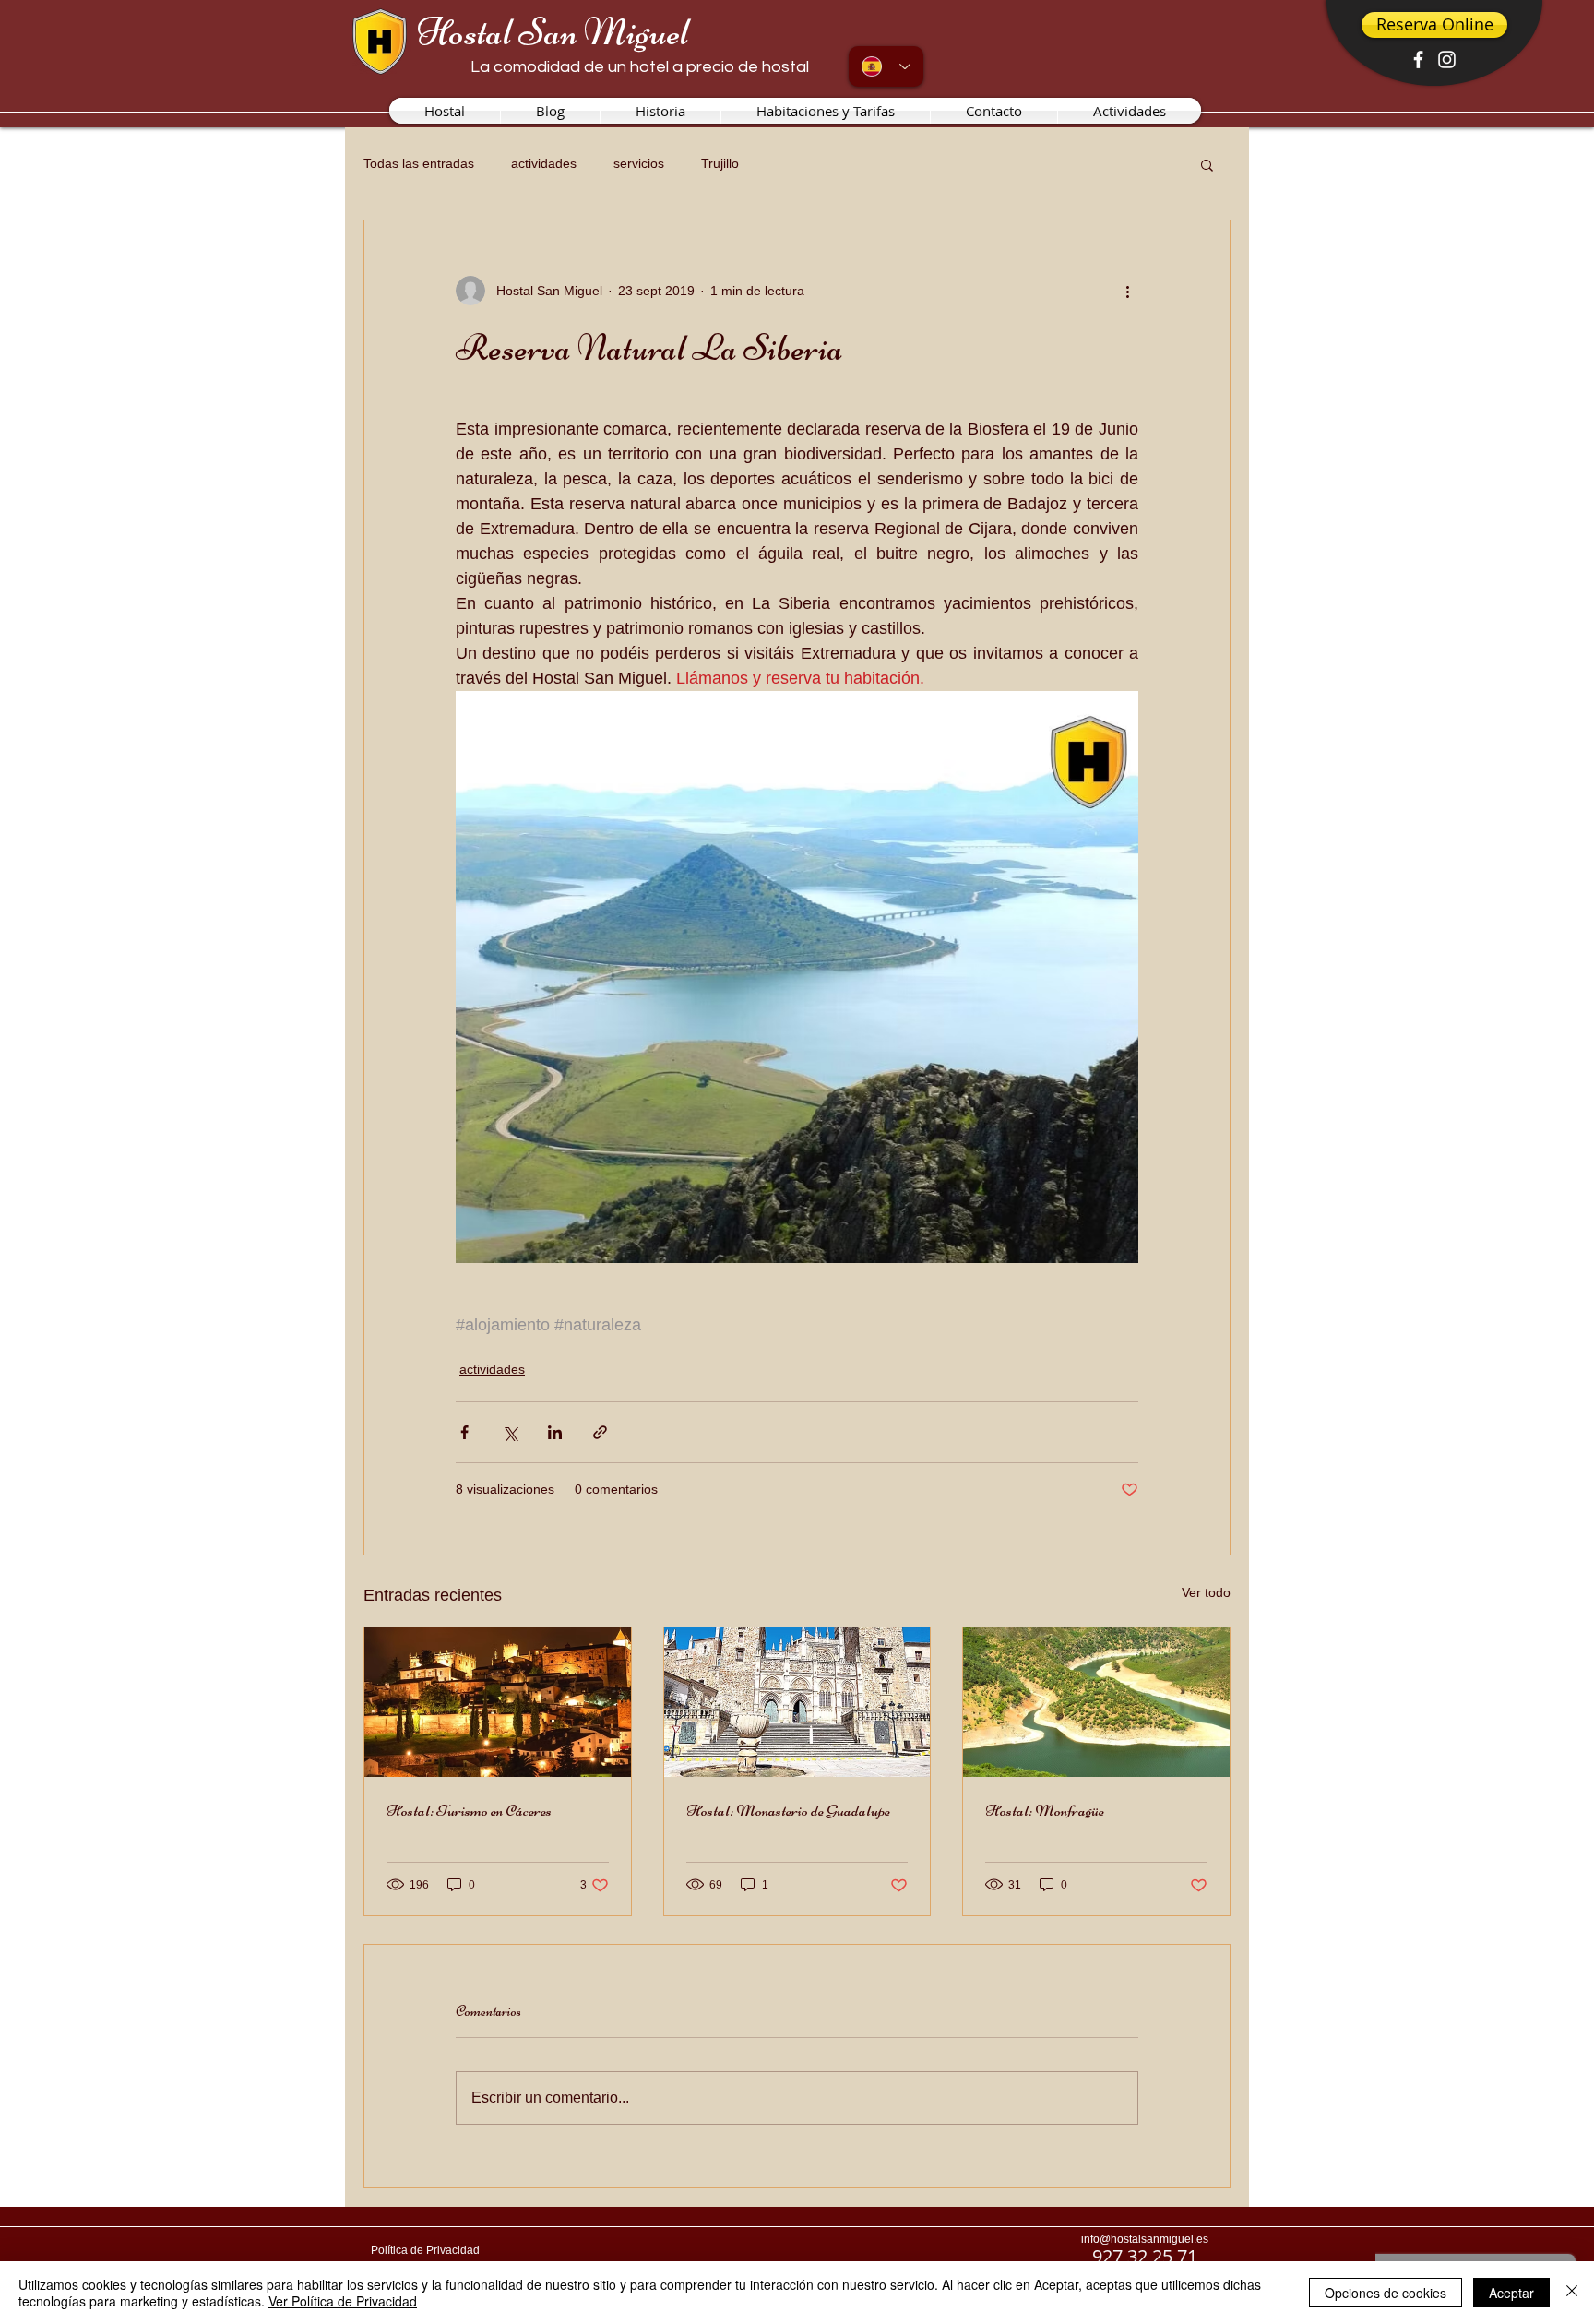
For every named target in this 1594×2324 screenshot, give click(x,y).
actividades (544, 163)
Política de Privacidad (425, 2250)
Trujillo (720, 163)
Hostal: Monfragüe (1045, 1810)
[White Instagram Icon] (1447, 60)
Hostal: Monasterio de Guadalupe (788, 1810)
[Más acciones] (1127, 291)
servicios (639, 163)
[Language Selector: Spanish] (886, 66)
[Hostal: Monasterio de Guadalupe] (797, 1702)
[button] (1207, 164)
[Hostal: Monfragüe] (1096, 1702)
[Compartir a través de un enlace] (600, 1432)
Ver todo (1206, 1592)
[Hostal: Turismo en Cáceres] (498, 1702)
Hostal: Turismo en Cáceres (469, 1810)
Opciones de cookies (1386, 2293)
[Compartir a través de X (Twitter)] (510, 1432)
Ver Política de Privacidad (343, 2301)
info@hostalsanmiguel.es (1145, 2239)
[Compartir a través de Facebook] (464, 1432)
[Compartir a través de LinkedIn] (555, 1432)
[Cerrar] (1572, 2293)
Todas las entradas (419, 163)
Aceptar (1511, 2293)
